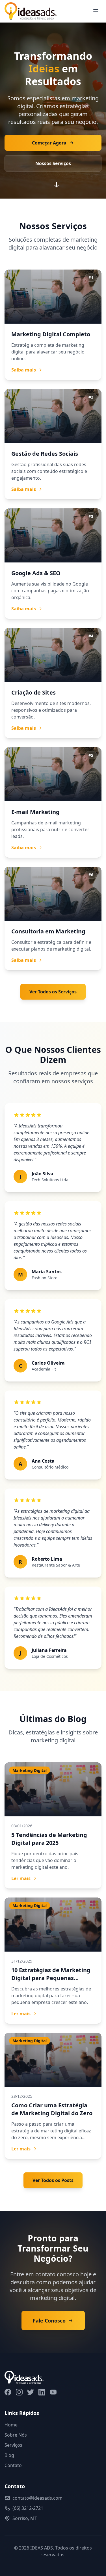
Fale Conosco (49, 2321)
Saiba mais (24, 370)
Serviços (13, 2445)
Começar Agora (49, 143)
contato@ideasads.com (37, 2498)
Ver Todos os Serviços (53, 992)
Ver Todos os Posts (53, 2180)
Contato (13, 2465)
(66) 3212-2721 (28, 2508)
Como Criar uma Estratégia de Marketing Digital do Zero (52, 2109)
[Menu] (96, 11)
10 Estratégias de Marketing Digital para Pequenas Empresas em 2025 (51, 1978)
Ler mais (21, 1878)
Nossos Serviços (53, 163)
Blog (9, 2455)
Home (11, 2425)
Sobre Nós (16, 2435)
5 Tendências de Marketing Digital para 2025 (49, 1839)
